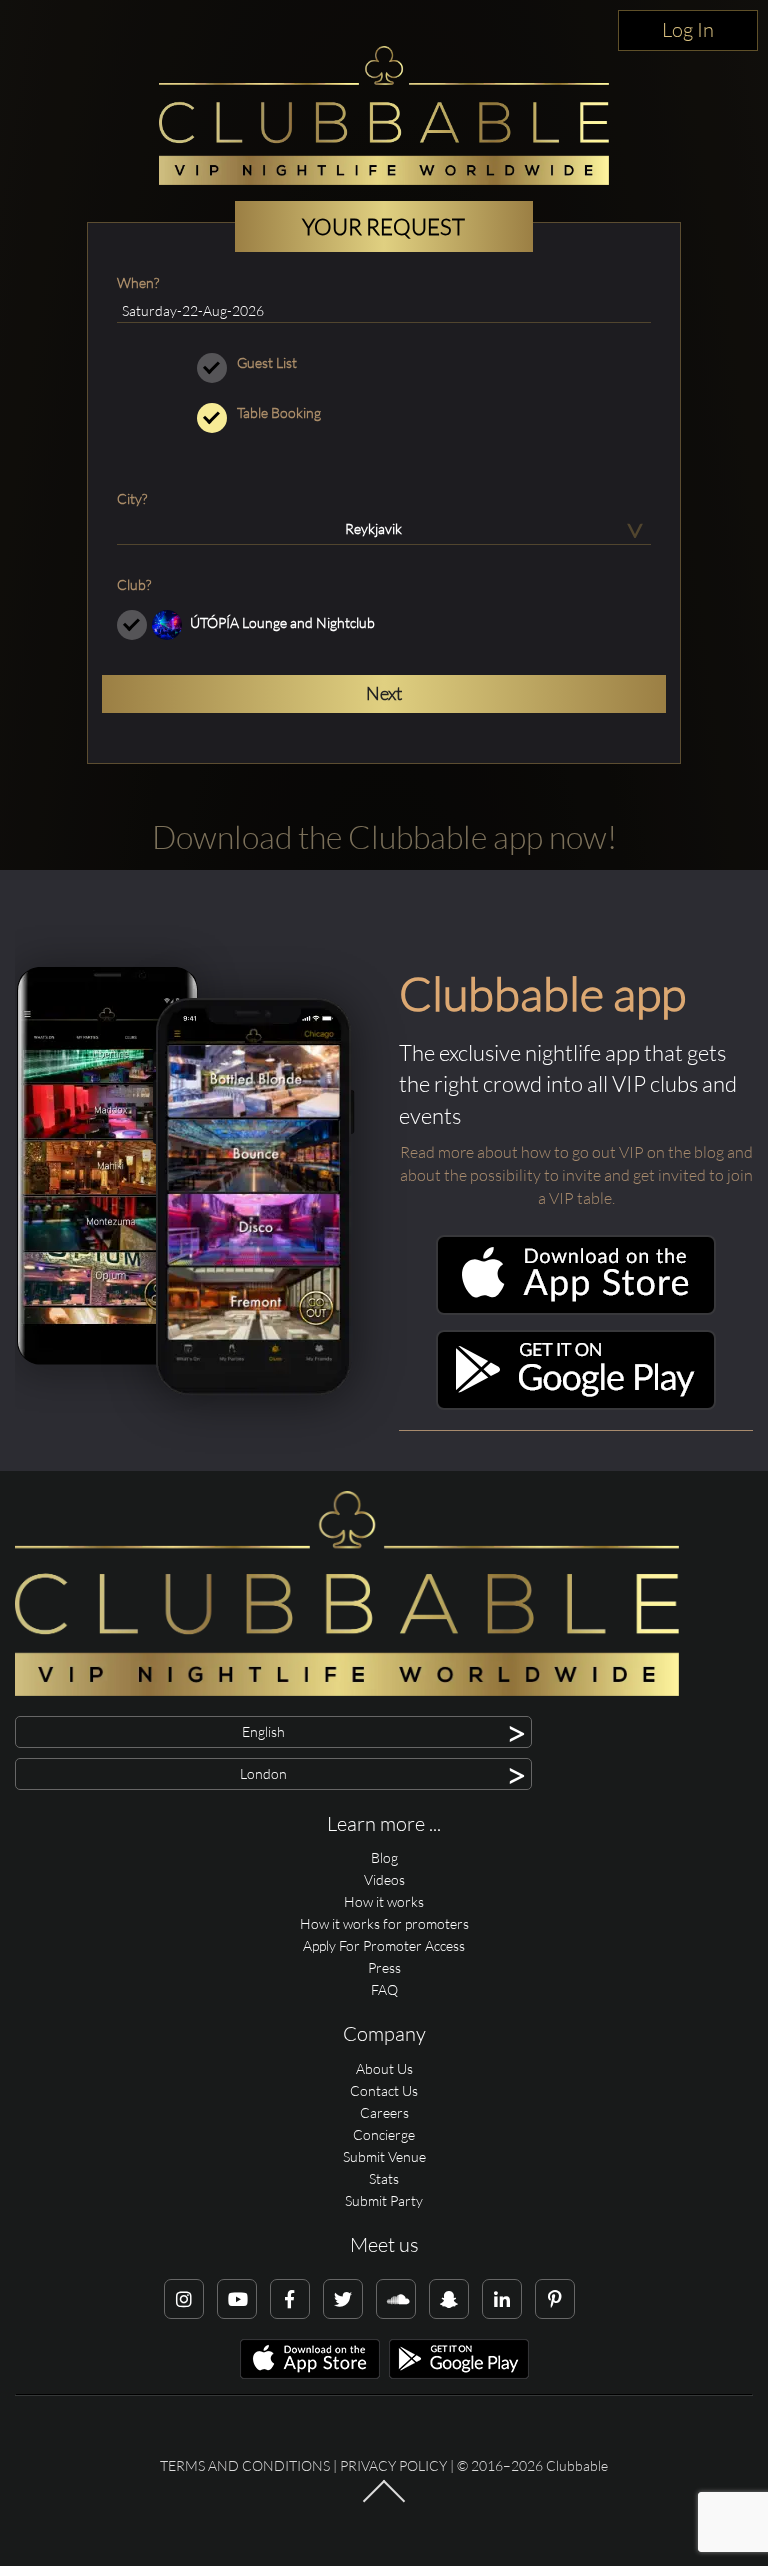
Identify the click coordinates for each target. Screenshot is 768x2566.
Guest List (267, 362)
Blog (384, 1857)
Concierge (384, 2134)
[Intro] (384, 2501)
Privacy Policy (393, 2465)
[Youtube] (237, 2299)
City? (132, 498)
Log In (688, 29)
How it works (384, 1901)
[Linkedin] (502, 2299)
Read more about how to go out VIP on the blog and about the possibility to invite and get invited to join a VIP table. (576, 1175)
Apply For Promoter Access (384, 1945)
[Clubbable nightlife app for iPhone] (576, 1309)
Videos (384, 1879)
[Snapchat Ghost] (449, 2299)
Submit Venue (384, 2156)
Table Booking (279, 412)
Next (384, 693)
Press (384, 1967)
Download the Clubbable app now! (384, 836)
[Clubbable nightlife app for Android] (576, 1404)
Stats (384, 2178)
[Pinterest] (555, 2299)
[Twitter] (343, 2299)
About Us (384, 2068)
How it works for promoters (384, 1923)
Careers (384, 2112)
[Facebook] (290, 2299)
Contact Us (384, 2090)
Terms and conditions (245, 2465)
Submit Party (384, 2200)
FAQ (384, 1989)
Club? (134, 584)
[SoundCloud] (396, 2299)
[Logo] (384, 115)
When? (138, 282)
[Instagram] (184, 2299)
